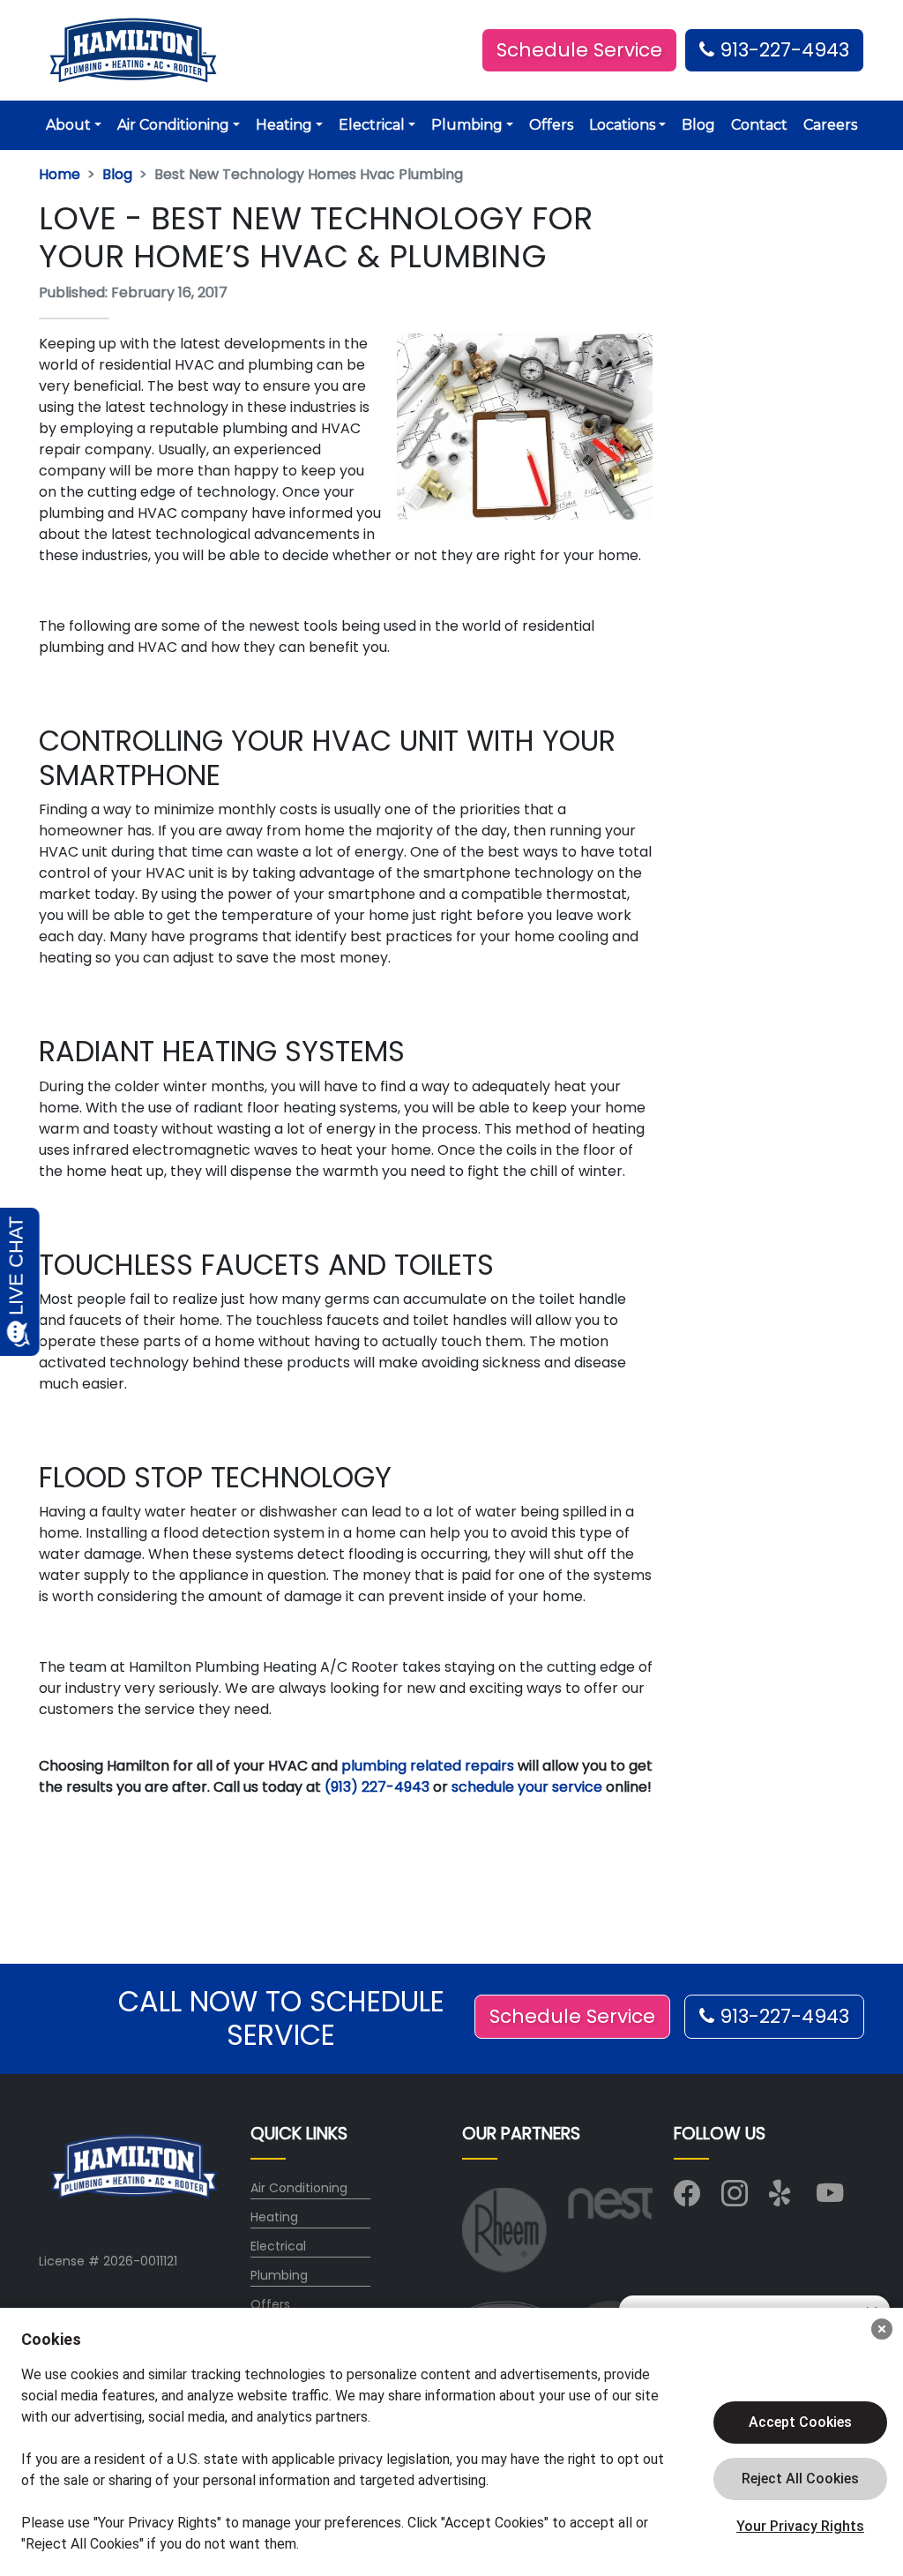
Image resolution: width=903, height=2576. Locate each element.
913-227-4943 (782, 50)
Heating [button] (284, 125)
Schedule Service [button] (579, 50)
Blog (698, 125)
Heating (274, 2217)
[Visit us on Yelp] (782, 2198)
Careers (830, 125)
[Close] (882, 2329)
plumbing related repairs (428, 1766)
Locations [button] (622, 125)
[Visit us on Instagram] (735, 2198)
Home (60, 174)
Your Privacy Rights (800, 2526)
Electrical (278, 2246)
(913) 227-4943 (377, 1787)
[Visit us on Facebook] (687, 2198)
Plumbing (279, 2275)
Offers (551, 125)
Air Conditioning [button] (173, 125)
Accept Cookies (800, 2422)
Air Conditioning (299, 2188)
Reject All (800, 2479)
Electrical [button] (372, 125)
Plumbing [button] (467, 125)
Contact (759, 125)
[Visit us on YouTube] (830, 2198)
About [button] (68, 125)
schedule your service (527, 1787)
